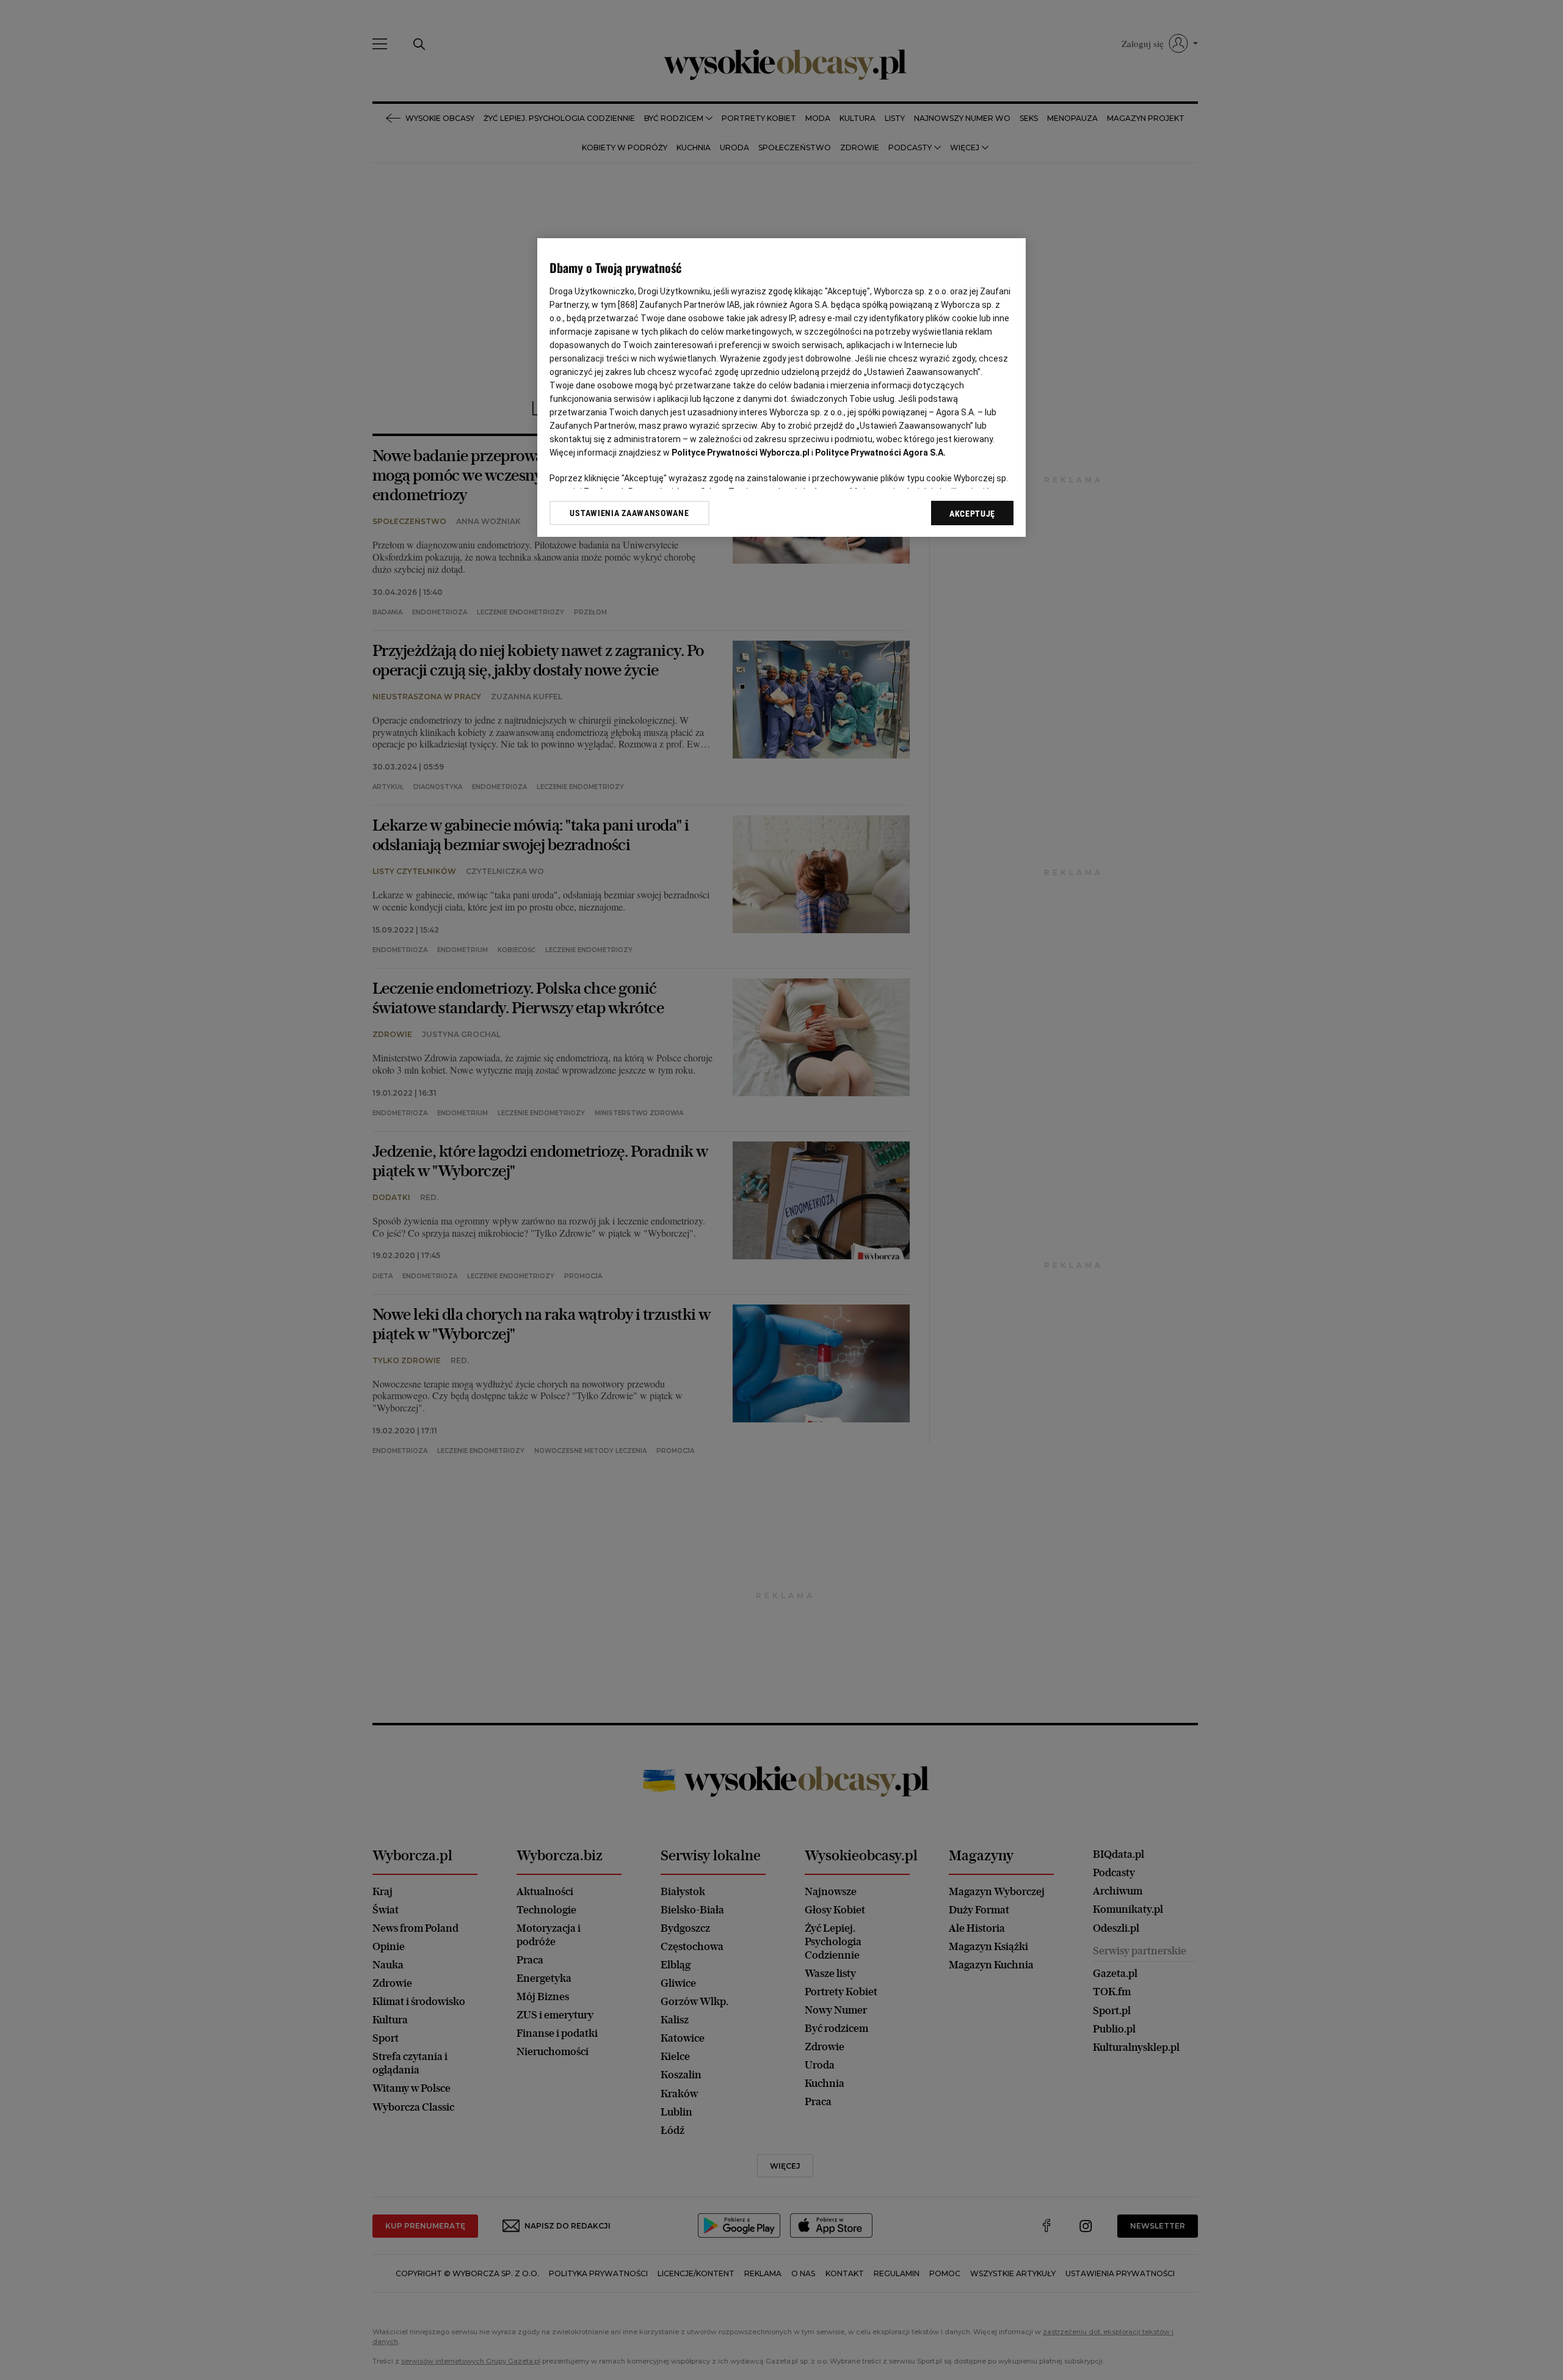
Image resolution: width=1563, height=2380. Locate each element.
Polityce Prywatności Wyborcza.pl (741, 453)
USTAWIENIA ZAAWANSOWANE (629, 513)
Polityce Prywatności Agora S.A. (880, 453)
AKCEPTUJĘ (972, 514)
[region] (781, 388)
